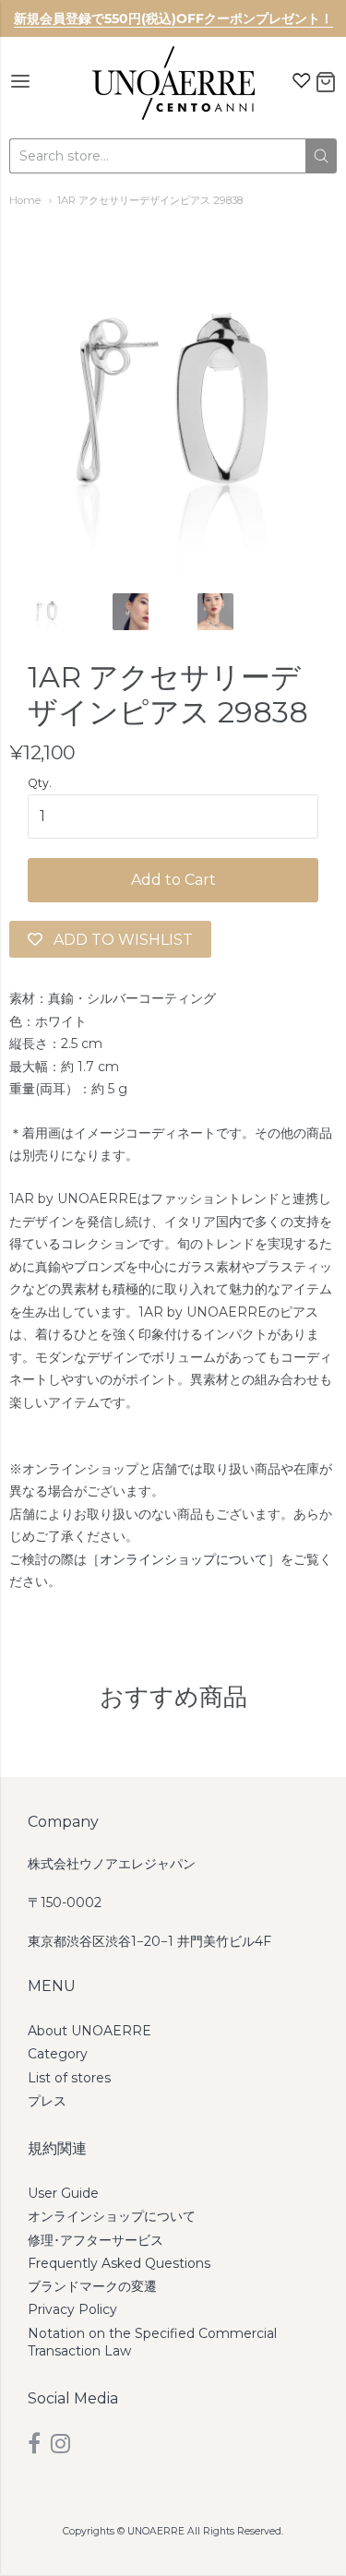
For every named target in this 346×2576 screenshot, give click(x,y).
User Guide (63, 2193)
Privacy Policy (72, 2309)
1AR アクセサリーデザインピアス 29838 (150, 200)
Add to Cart (173, 880)
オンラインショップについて (184, 1559)
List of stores (69, 2078)
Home (25, 200)
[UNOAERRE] (173, 83)
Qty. (40, 783)
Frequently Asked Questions (119, 2263)
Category (58, 2054)
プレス (47, 2101)
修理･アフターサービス (95, 2240)
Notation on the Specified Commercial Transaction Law (152, 2342)
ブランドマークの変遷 (92, 2286)
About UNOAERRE (89, 2031)
